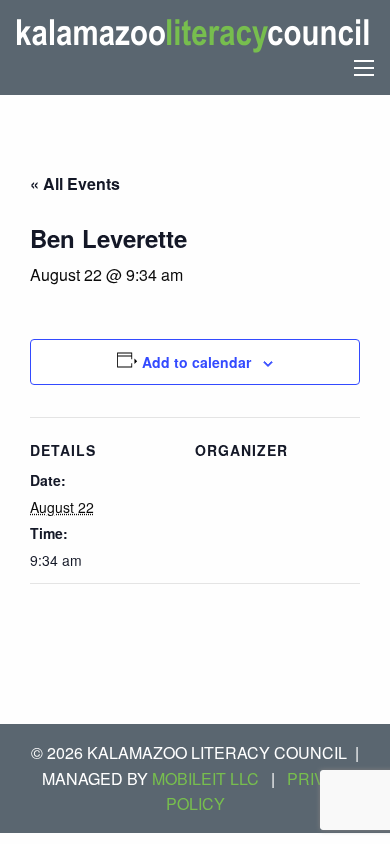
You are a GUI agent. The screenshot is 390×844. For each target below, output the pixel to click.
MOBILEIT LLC (205, 778)
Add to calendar (196, 362)
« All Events (75, 183)
